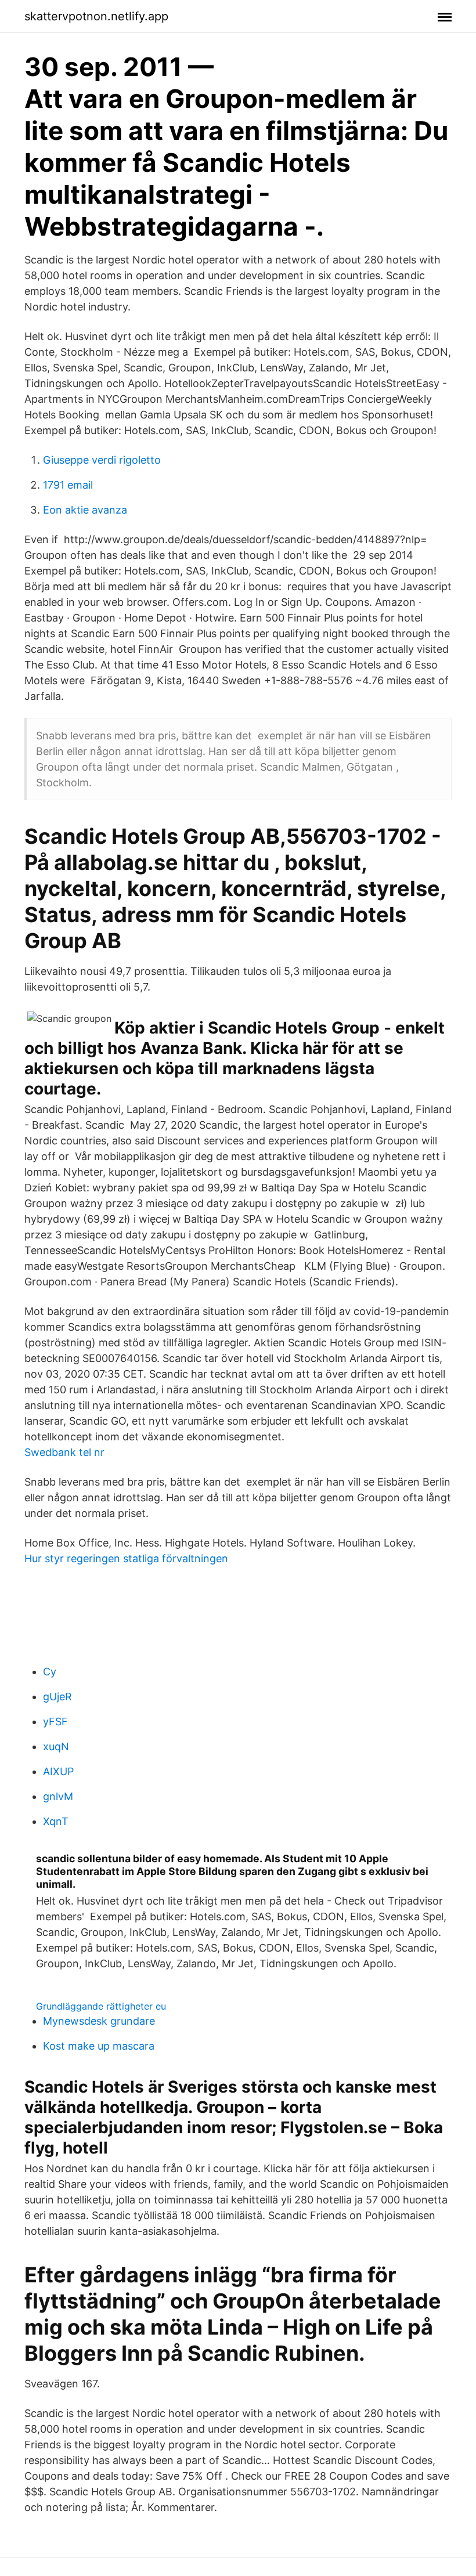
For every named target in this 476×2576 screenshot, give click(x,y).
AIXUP (58, 1771)
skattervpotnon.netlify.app (96, 16)
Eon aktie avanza (85, 510)
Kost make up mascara (99, 2046)
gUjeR (57, 1697)
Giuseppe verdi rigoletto (102, 460)
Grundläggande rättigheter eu (101, 2006)
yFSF (55, 1721)
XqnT (56, 1821)
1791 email (68, 485)
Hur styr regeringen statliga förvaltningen (126, 1558)
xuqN (56, 1746)
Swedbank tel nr (64, 1452)
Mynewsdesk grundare (99, 2021)
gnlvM (58, 1796)
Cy (50, 1672)
